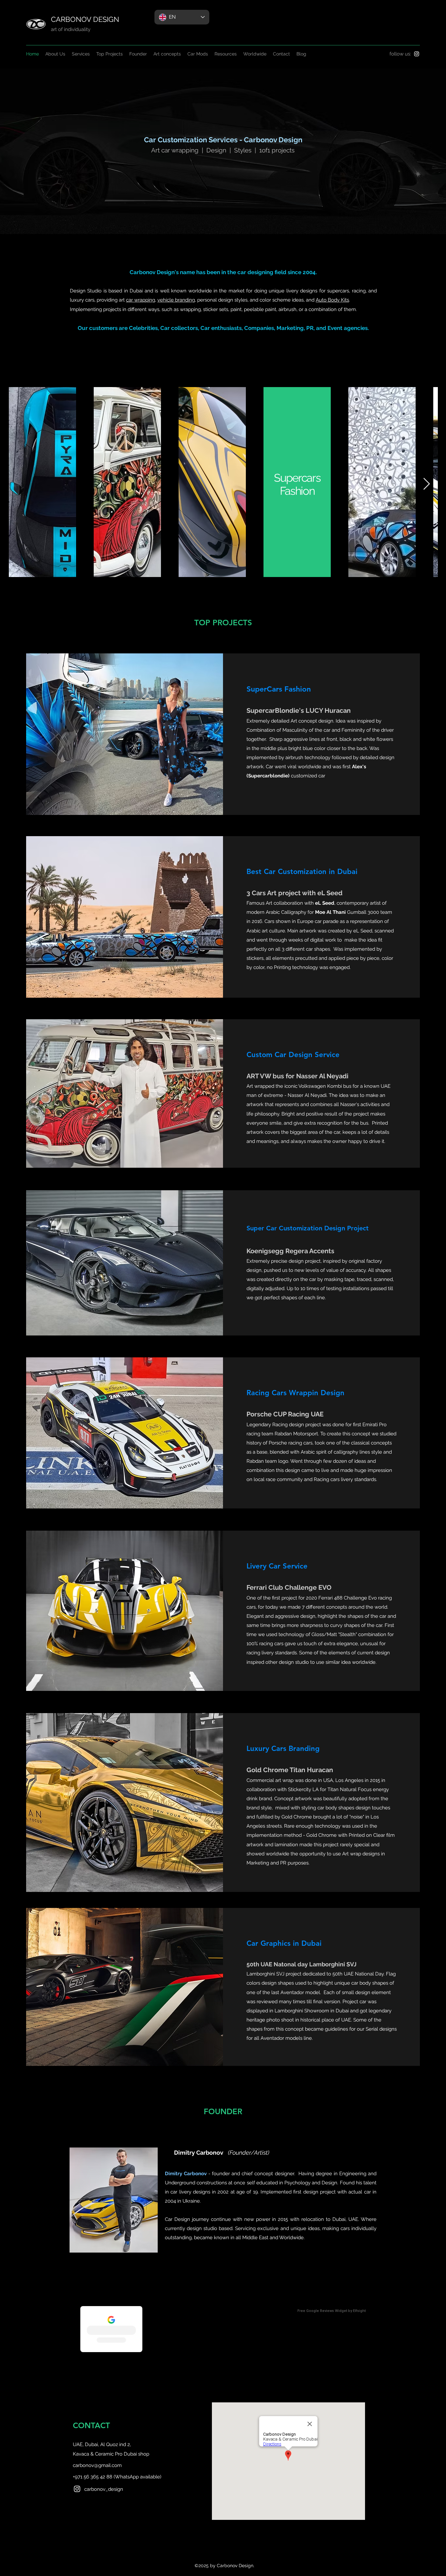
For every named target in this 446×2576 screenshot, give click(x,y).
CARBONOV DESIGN (85, 19)
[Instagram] (417, 54)
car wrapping (141, 300)
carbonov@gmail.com (97, 2465)
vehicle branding (176, 300)
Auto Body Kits (332, 300)
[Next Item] (427, 484)
